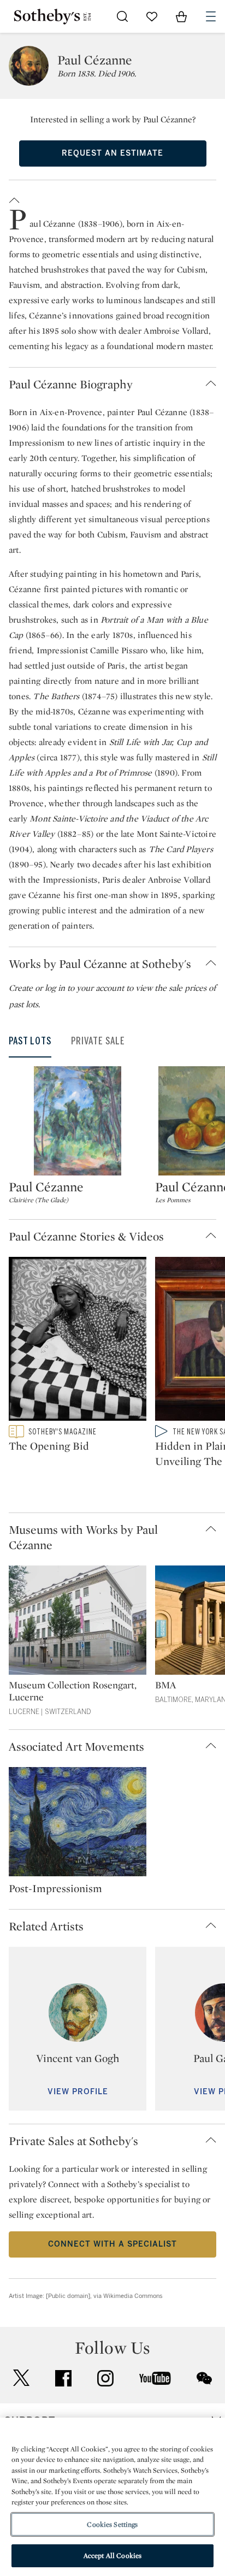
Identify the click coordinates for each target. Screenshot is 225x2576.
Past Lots (30, 1041)
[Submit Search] (122, 16)
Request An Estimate (112, 153)
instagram (105, 2378)
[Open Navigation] (211, 16)
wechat (204, 2378)
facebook (63, 2378)
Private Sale (98, 1041)
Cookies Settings (112, 2524)
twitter (21, 2378)
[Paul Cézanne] (78, 1121)
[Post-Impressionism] (78, 1824)
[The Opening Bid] (78, 1341)
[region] (112, 2497)
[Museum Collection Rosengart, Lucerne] (78, 1622)
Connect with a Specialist (112, 2244)
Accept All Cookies (112, 2556)
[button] (112, 198)
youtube (155, 2378)
